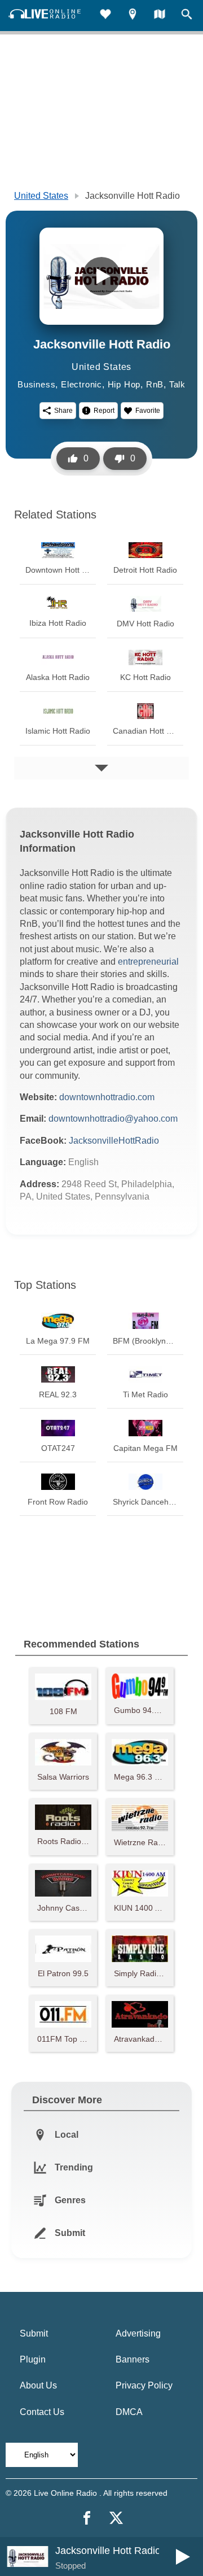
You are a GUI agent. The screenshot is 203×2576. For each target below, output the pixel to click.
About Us (38, 2385)
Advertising (138, 2333)
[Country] (160, 16)
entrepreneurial (148, 962)
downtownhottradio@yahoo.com (113, 1119)
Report (104, 411)
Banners (133, 2359)
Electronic (81, 384)
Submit (34, 2333)
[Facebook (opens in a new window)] (87, 2518)
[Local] (133, 16)
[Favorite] (105, 16)
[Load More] (101, 768)
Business (36, 384)
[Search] (187, 16)
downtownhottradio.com (107, 1097)
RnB (155, 384)
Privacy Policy (144, 2385)
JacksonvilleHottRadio (114, 1141)
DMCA (129, 2412)
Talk (177, 384)
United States (41, 196)
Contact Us (42, 2412)
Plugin (33, 2359)
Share (63, 411)
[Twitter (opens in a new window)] (116, 2518)
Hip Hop (124, 384)
